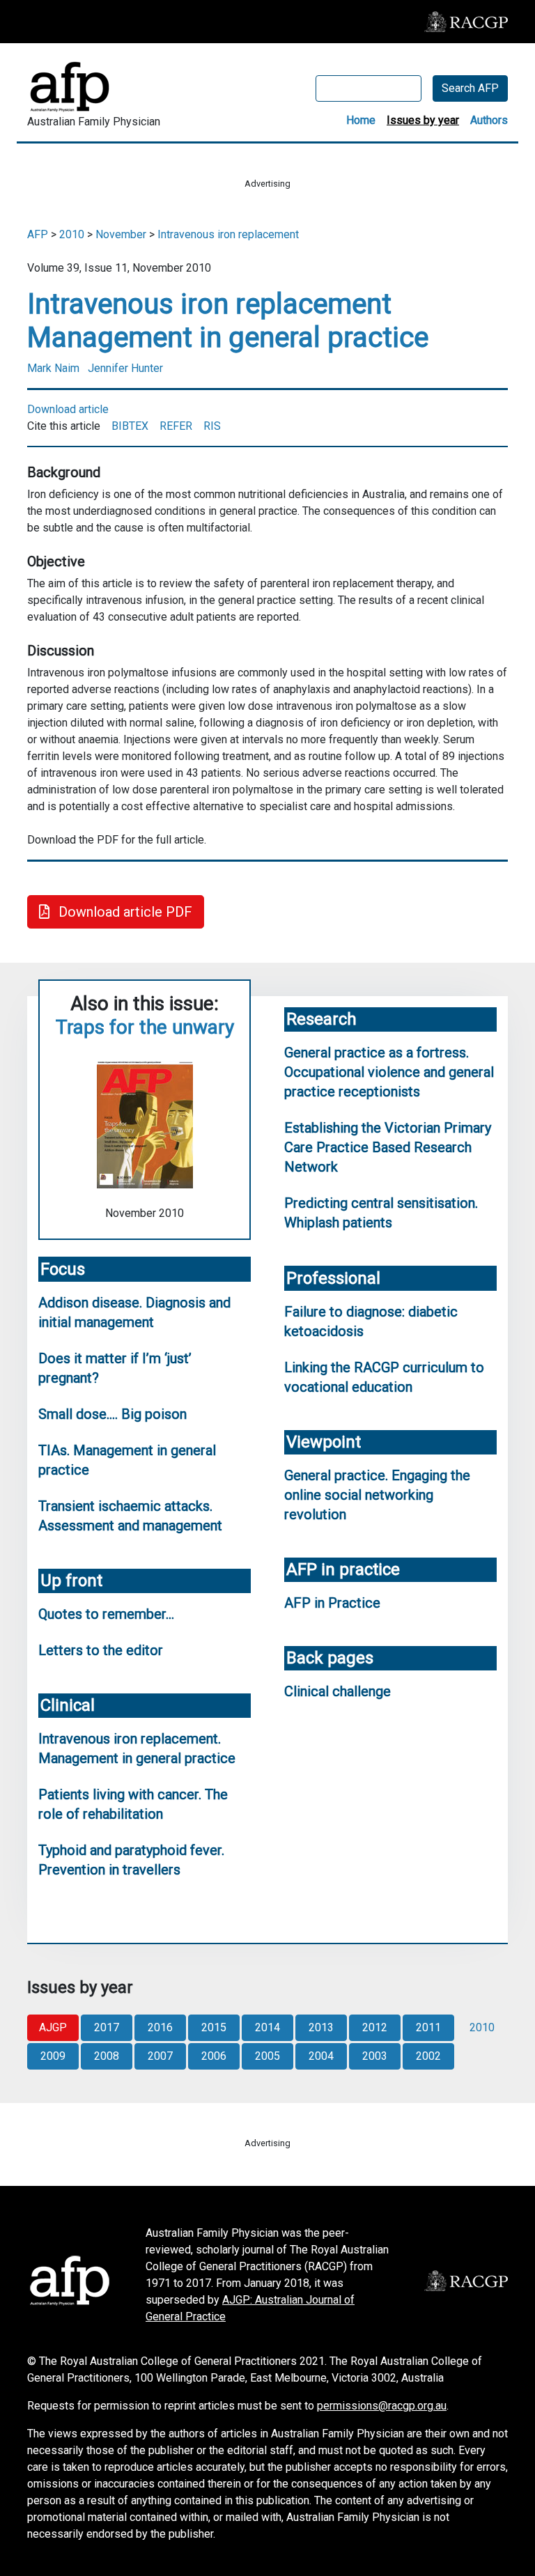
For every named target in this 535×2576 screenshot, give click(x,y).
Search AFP (470, 88)
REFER (176, 426)
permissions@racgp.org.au (382, 2406)
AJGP (53, 2027)
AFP (38, 234)
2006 (214, 2056)
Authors (489, 120)
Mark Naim (53, 368)
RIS (212, 426)
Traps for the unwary (145, 1027)
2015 (214, 2027)
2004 (321, 2056)
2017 (107, 2027)
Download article (68, 409)
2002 (428, 2056)
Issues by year (423, 120)
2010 (72, 234)
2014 (267, 2027)
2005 (267, 2056)
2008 (107, 2056)
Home (361, 120)
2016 (160, 2027)
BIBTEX (130, 426)
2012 (375, 2027)
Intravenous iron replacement (228, 234)
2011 (428, 2027)
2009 (53, 2056)
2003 (375, 2056)
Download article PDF (124, 912)
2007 (160, 2056)
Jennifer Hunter (125, 368)
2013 (321, 2027)
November (121, 234)
